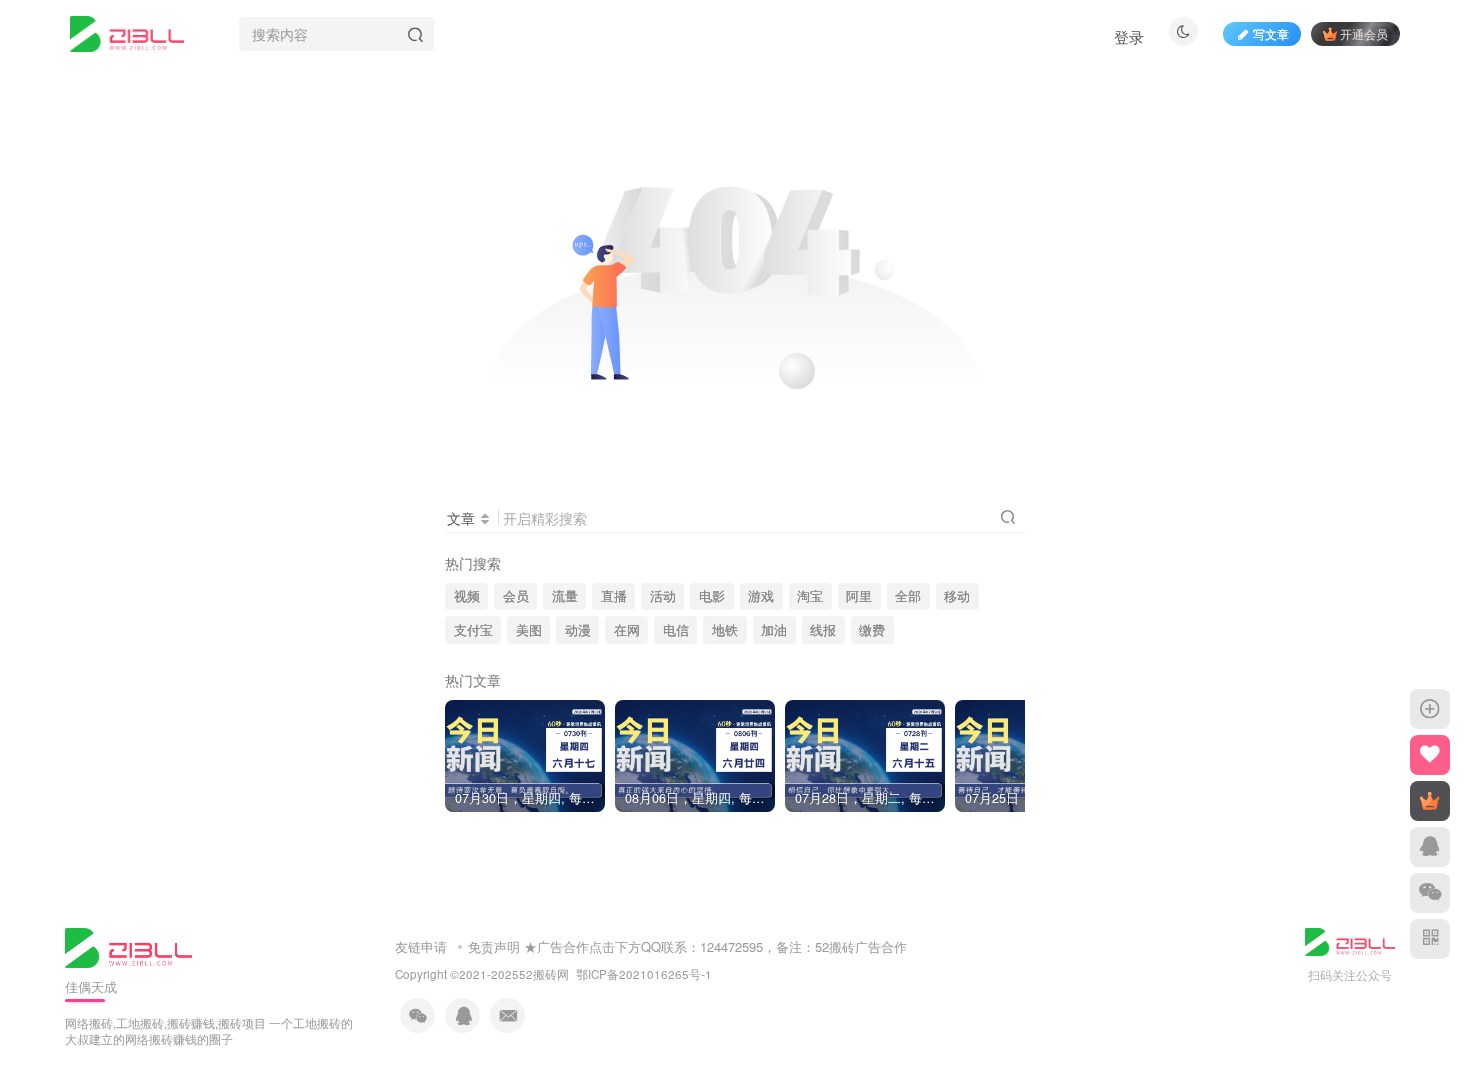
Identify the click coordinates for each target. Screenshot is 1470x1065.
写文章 (1271, 33)
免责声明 (494, 946)
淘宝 (810, 596)
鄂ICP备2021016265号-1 (644, 974)
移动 (957, 596)
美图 (529, 630)
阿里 (859, 596)
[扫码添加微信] (1430, 893)
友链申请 (421, 946)
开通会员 (1364, 33)
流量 (565, 596)
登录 (1129, 36)
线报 (823, 630)
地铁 (725, 630)
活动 (663, 596)
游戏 (761, 596)
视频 (467, 596)
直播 (614, 596)
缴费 (872, 630)
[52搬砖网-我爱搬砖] (128, 945)
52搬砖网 (544, 974)
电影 (712, 596)
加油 (774, 630)
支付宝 (473, 630)
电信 (676, 630)
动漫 (578, 630)
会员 (516, 596)
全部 (908, 596)
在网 (627, 630)
